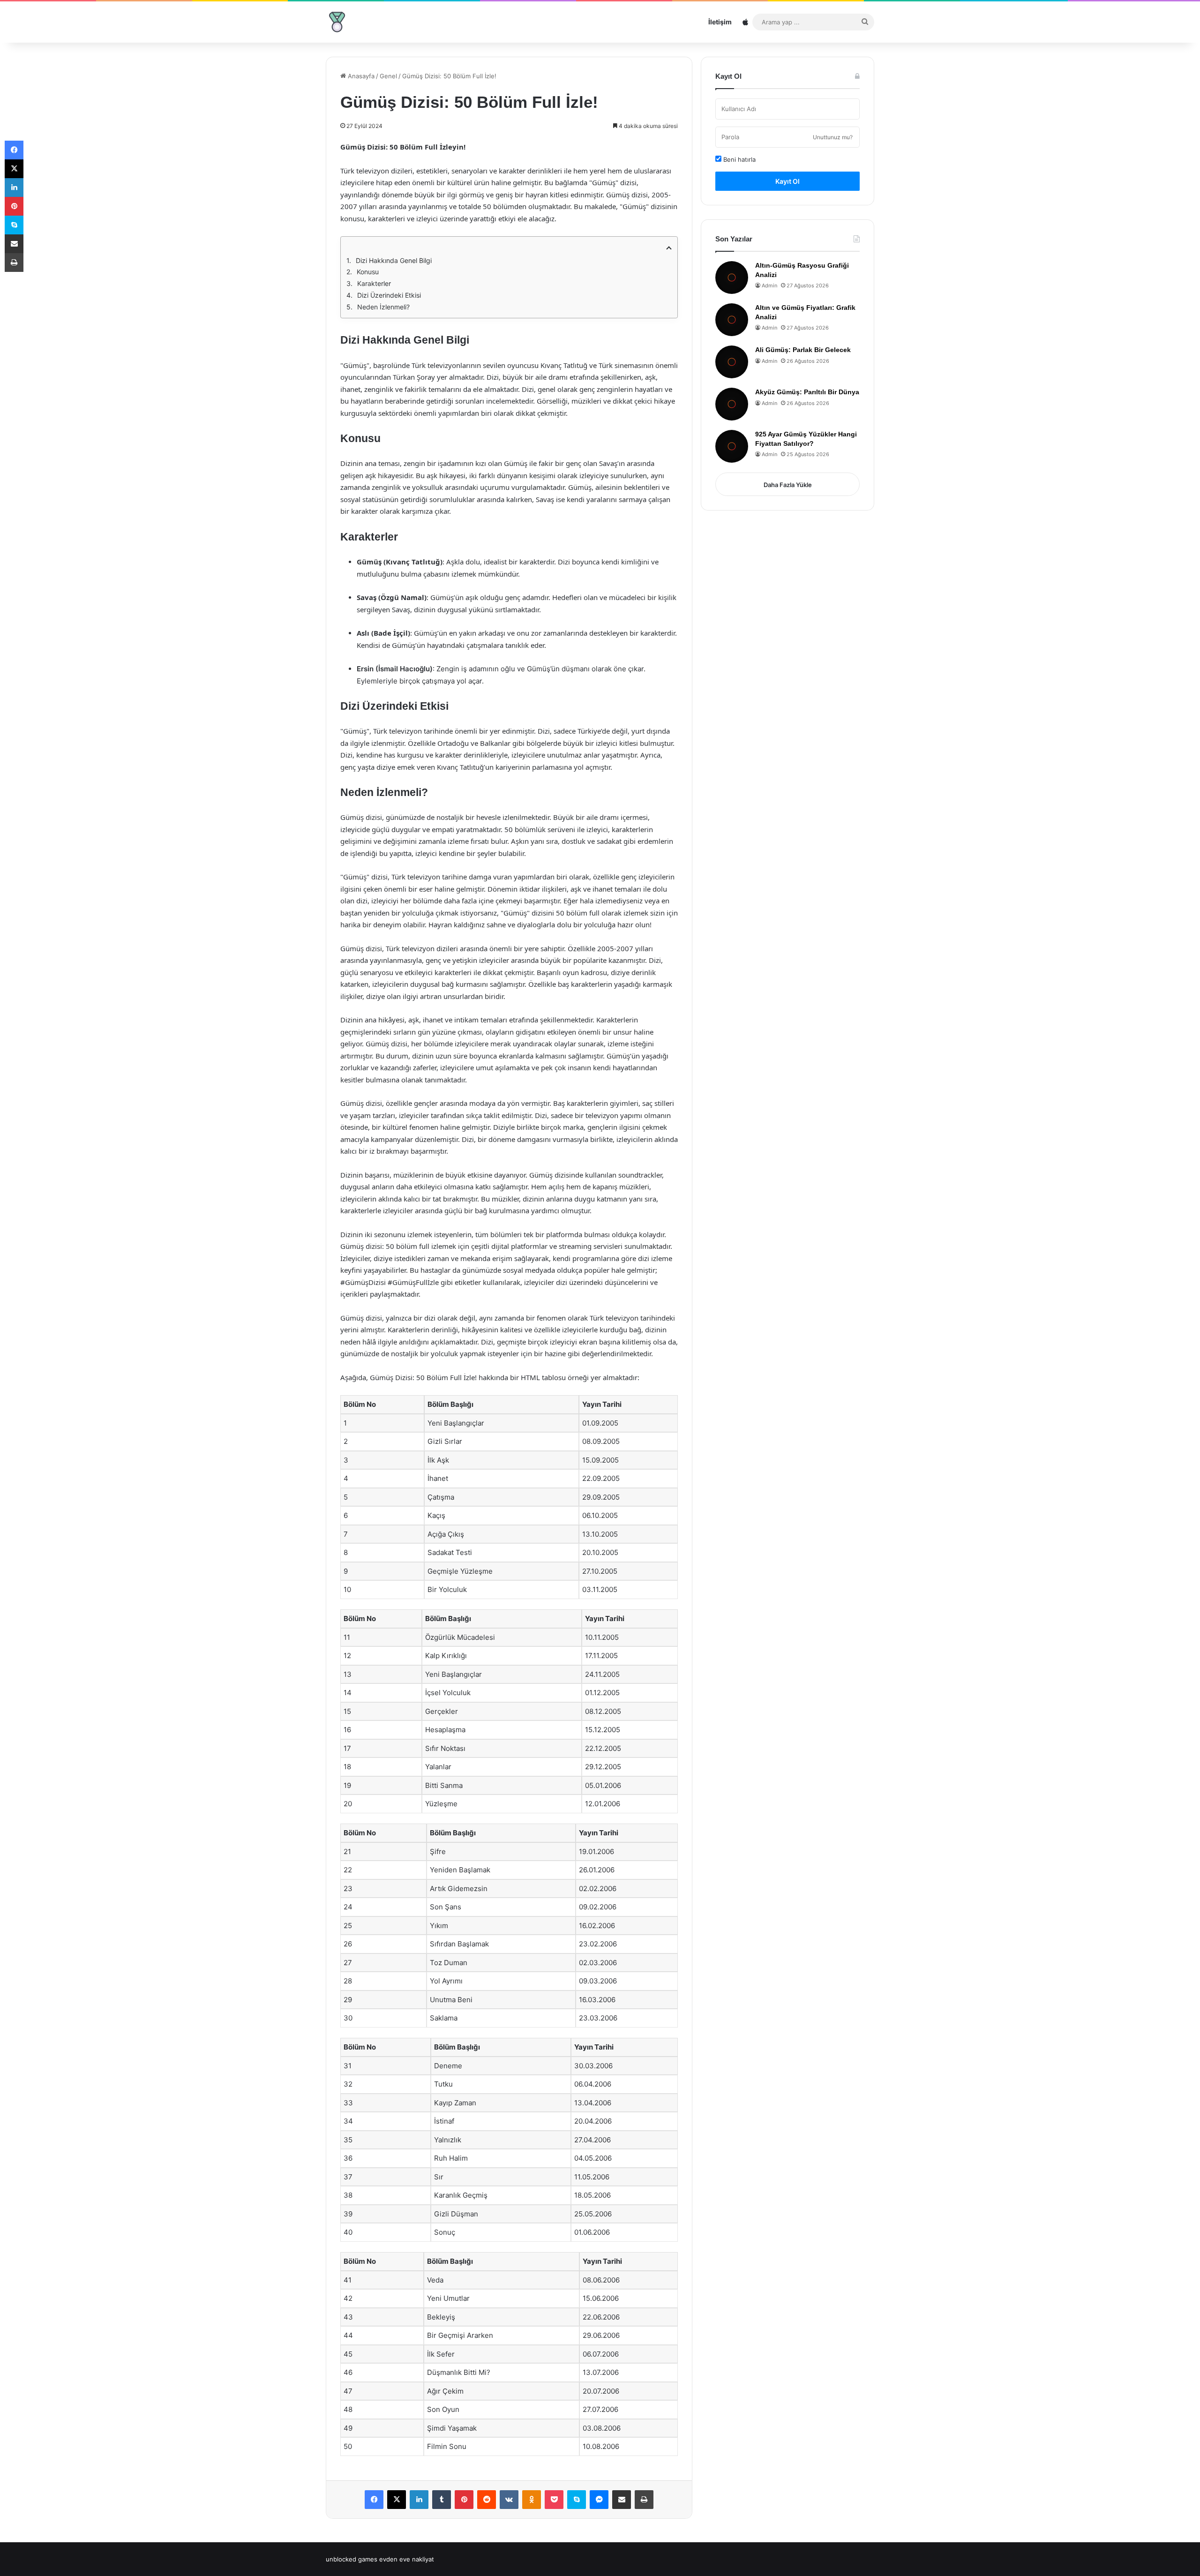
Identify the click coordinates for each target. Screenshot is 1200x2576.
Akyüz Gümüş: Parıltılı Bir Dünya (807, 392)
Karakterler (374, 283)
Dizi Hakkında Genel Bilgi (394, 260)
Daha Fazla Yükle (788, 485)
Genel (388, 76)
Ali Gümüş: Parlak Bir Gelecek (803, 350)
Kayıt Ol (787, 181)
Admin (769, 285)
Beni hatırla (739, 159)
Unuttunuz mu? (833, 137)
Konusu (368, 272)
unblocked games (352, 2559)
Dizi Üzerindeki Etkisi (389, 295)
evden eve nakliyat (407, 2559)
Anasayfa (360, 76)
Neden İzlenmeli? (383, 307)
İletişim (720, 22)
